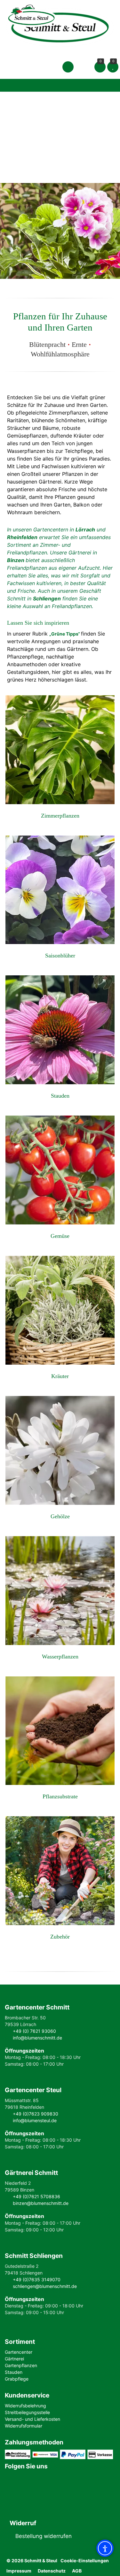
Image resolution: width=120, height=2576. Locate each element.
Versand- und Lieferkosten (32, 2419)
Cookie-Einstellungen (85, 2561)
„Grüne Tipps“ (65, 634)
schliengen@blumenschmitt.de (45, 2286)
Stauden (14, 2372)
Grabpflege (17, 2379)
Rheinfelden (22, 537)
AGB (77, 2571)
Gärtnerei (14, 2359)
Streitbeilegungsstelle (27, 2412)
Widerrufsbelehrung (25, 2406)
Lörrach (85, 530)
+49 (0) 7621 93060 (34, 2031)
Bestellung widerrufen (44, 2536)
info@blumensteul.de (35, 2120)
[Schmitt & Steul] (60, 24)
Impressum (19, 2571)
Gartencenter (19, 2352)
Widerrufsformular (24, 2426)
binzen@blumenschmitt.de (41, 2203)
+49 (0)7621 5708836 (36, 2196)
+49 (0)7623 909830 (36, 2114)
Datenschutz (52, 2571)
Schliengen (47, 598)
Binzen (16, 560)
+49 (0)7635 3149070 (37, 2279)
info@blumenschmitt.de (37, 2038)
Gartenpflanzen (21, 2365)
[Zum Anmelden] (68, 67)
